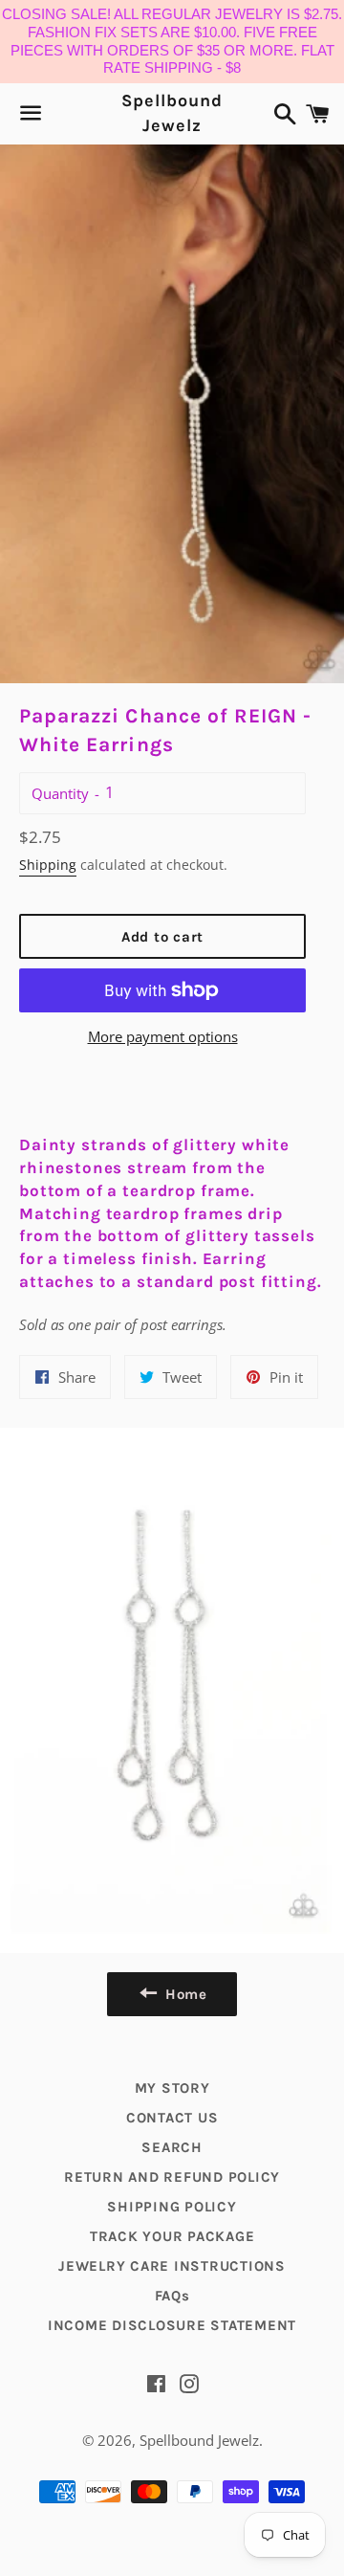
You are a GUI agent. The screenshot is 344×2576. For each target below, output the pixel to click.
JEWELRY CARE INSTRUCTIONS (172, 2266)
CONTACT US (172, 2118)
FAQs (172, 2296)
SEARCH (172, 2147)
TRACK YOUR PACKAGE (172, 2236)
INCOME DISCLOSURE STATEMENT (172, 2325)
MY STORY (172, 2088)
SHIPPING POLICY (172, 2207)
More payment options (163, 1036)
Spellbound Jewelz (172, 112)
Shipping (48, 865)
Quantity (60, 793)
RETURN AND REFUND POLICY (172, 2177)
